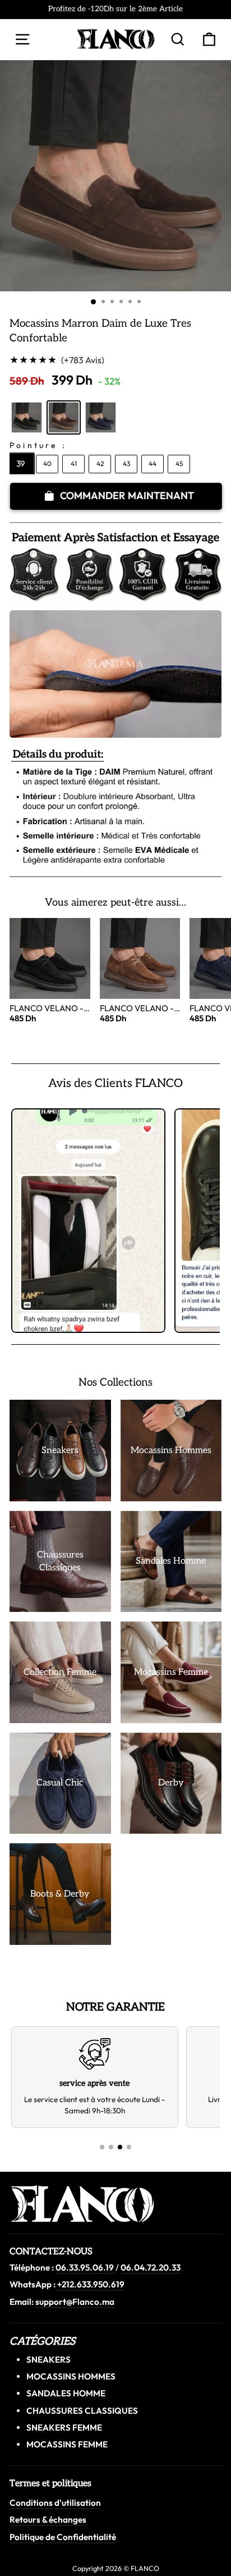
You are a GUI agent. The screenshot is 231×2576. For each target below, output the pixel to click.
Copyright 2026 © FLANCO (116, 2568)
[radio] (27, 417)
